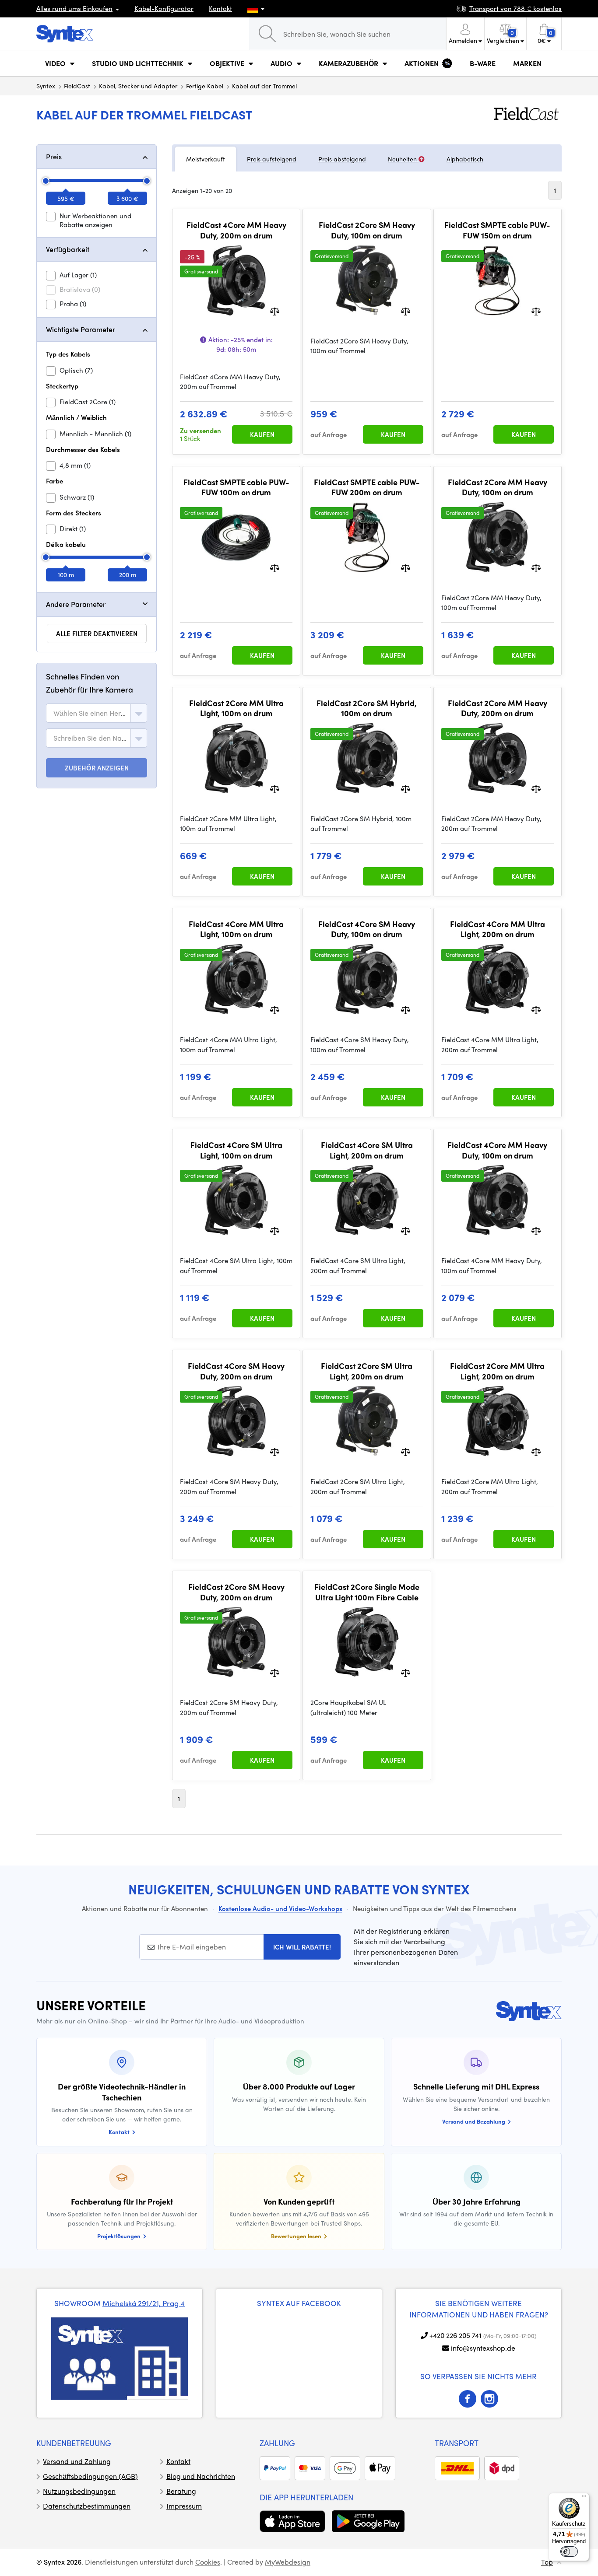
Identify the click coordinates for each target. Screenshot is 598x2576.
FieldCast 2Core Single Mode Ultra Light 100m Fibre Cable (367, 1592)
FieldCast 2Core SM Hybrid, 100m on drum (367, 708)
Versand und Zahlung (77, 2461)
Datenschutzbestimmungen (87, 2506)
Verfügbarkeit (68, 249)
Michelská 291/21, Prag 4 (144, 2303)
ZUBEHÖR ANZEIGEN (97, 768)
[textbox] (90, 713)
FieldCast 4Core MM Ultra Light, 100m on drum (236, 929)
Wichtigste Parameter (81, 329)
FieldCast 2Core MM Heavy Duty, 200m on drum (498, 708)
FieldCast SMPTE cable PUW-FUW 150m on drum (497, 230)
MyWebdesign (288, 2562)
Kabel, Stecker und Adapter (138, 86)
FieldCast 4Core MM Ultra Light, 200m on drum (498, 929)
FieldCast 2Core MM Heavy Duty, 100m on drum (498, 487)
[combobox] (97, 713)
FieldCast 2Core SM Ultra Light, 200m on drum (367, 1371)
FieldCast (77, 86)
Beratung (181, 2491)
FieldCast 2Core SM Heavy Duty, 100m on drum (367, 230)
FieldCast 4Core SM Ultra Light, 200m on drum (367, 1150)
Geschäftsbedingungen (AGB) (90, 2476)
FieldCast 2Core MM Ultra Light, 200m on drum (497, 1371)
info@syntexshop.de (483, 2348)
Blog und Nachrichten (201, 2476)
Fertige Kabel (205, 86)
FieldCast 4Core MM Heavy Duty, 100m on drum (497, 1150)
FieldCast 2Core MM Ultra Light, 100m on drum (236, 708)
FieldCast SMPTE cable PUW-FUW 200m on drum (367, 487)
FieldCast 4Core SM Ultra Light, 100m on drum (236, 1150)
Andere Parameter (76, 604)
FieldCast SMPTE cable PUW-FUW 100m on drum (236, 487)
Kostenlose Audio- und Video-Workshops (280, 1908)
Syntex (46, 86)
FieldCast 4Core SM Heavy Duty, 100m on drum (367, 929)
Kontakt (220, 8)
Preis (54, 156)
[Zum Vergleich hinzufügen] (275, 310)
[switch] (569, 2551)
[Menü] (584, 2498)
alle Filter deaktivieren (97, 633)
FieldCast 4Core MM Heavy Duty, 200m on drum (236, 230)
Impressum (184, 2506)
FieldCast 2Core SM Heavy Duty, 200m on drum (236, 1592)
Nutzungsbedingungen (79, 2491)
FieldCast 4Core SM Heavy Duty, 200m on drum (236, 1371)
